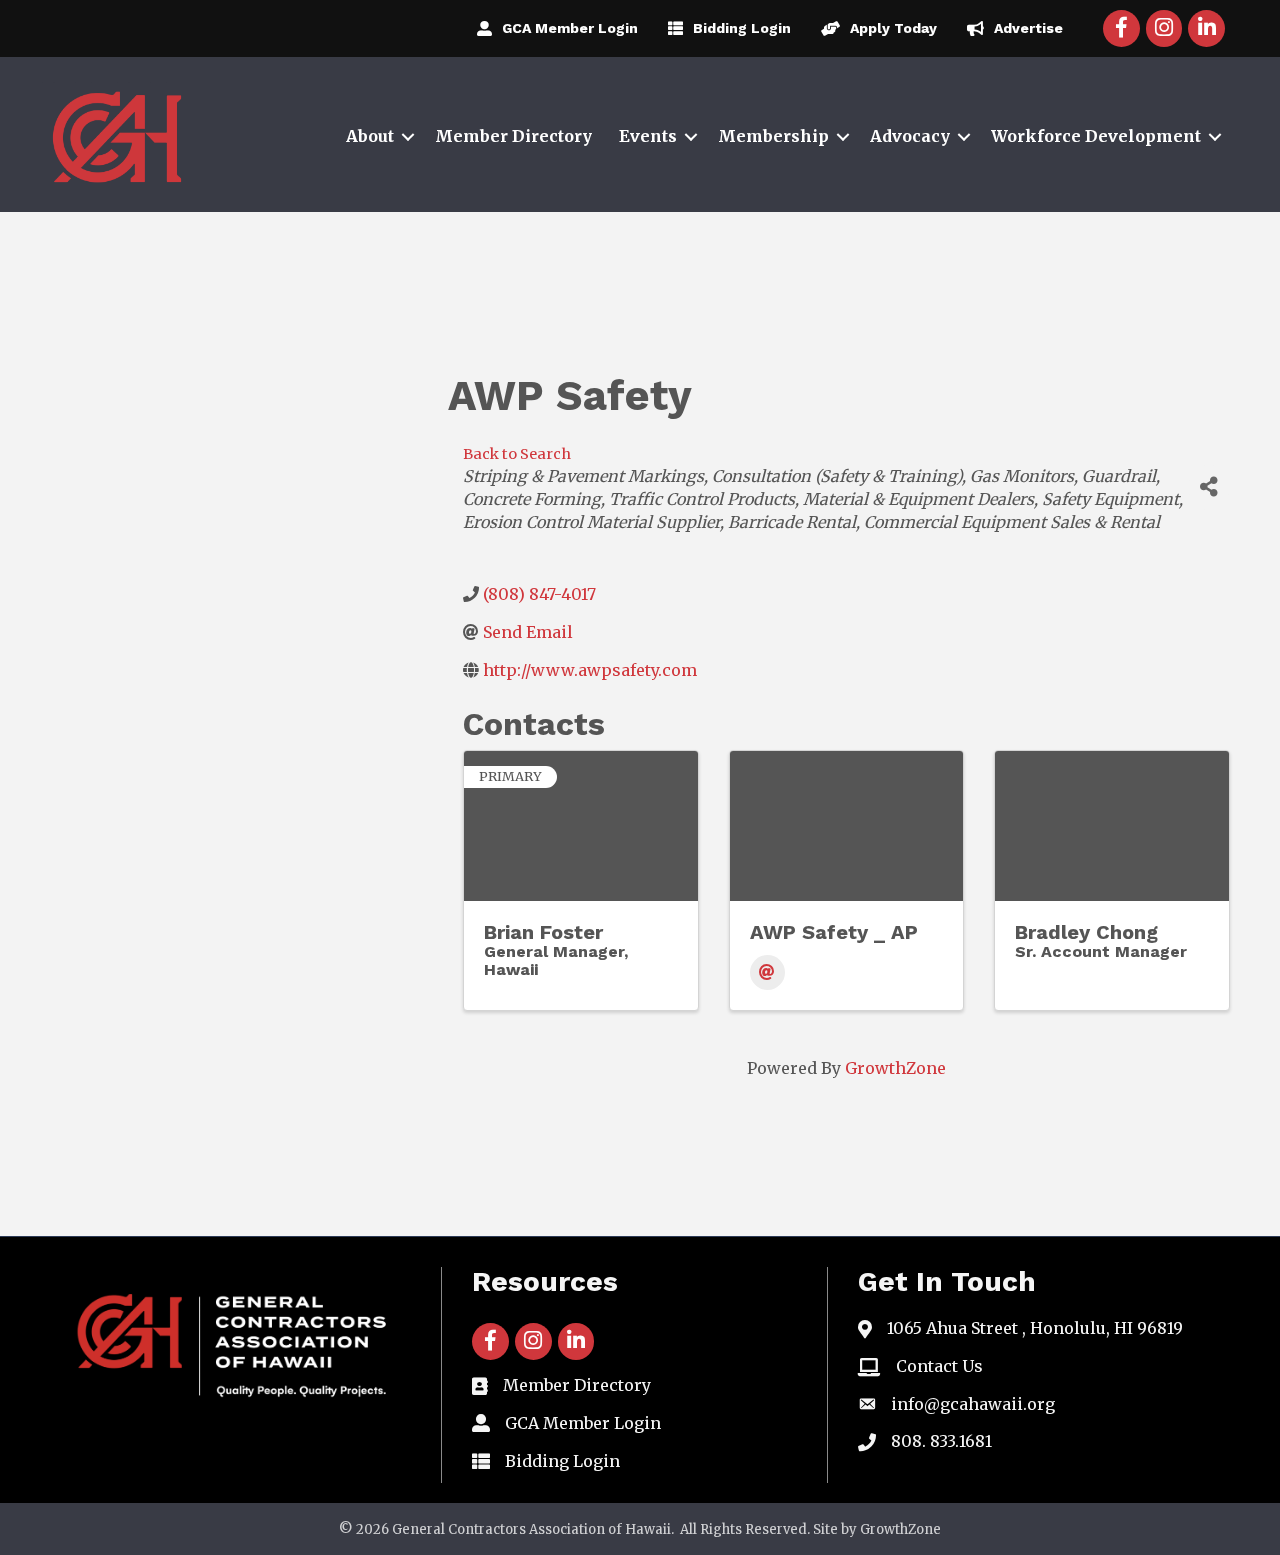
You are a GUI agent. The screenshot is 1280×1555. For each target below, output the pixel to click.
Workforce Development (1096, 136)
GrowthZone (895, 1068)
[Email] (767, 972)
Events (648, 136)
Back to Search (517, 454)
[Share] (1209, 487)
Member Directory (513, 136)
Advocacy (910, 136)
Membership (773, 136)
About (370, 136)
